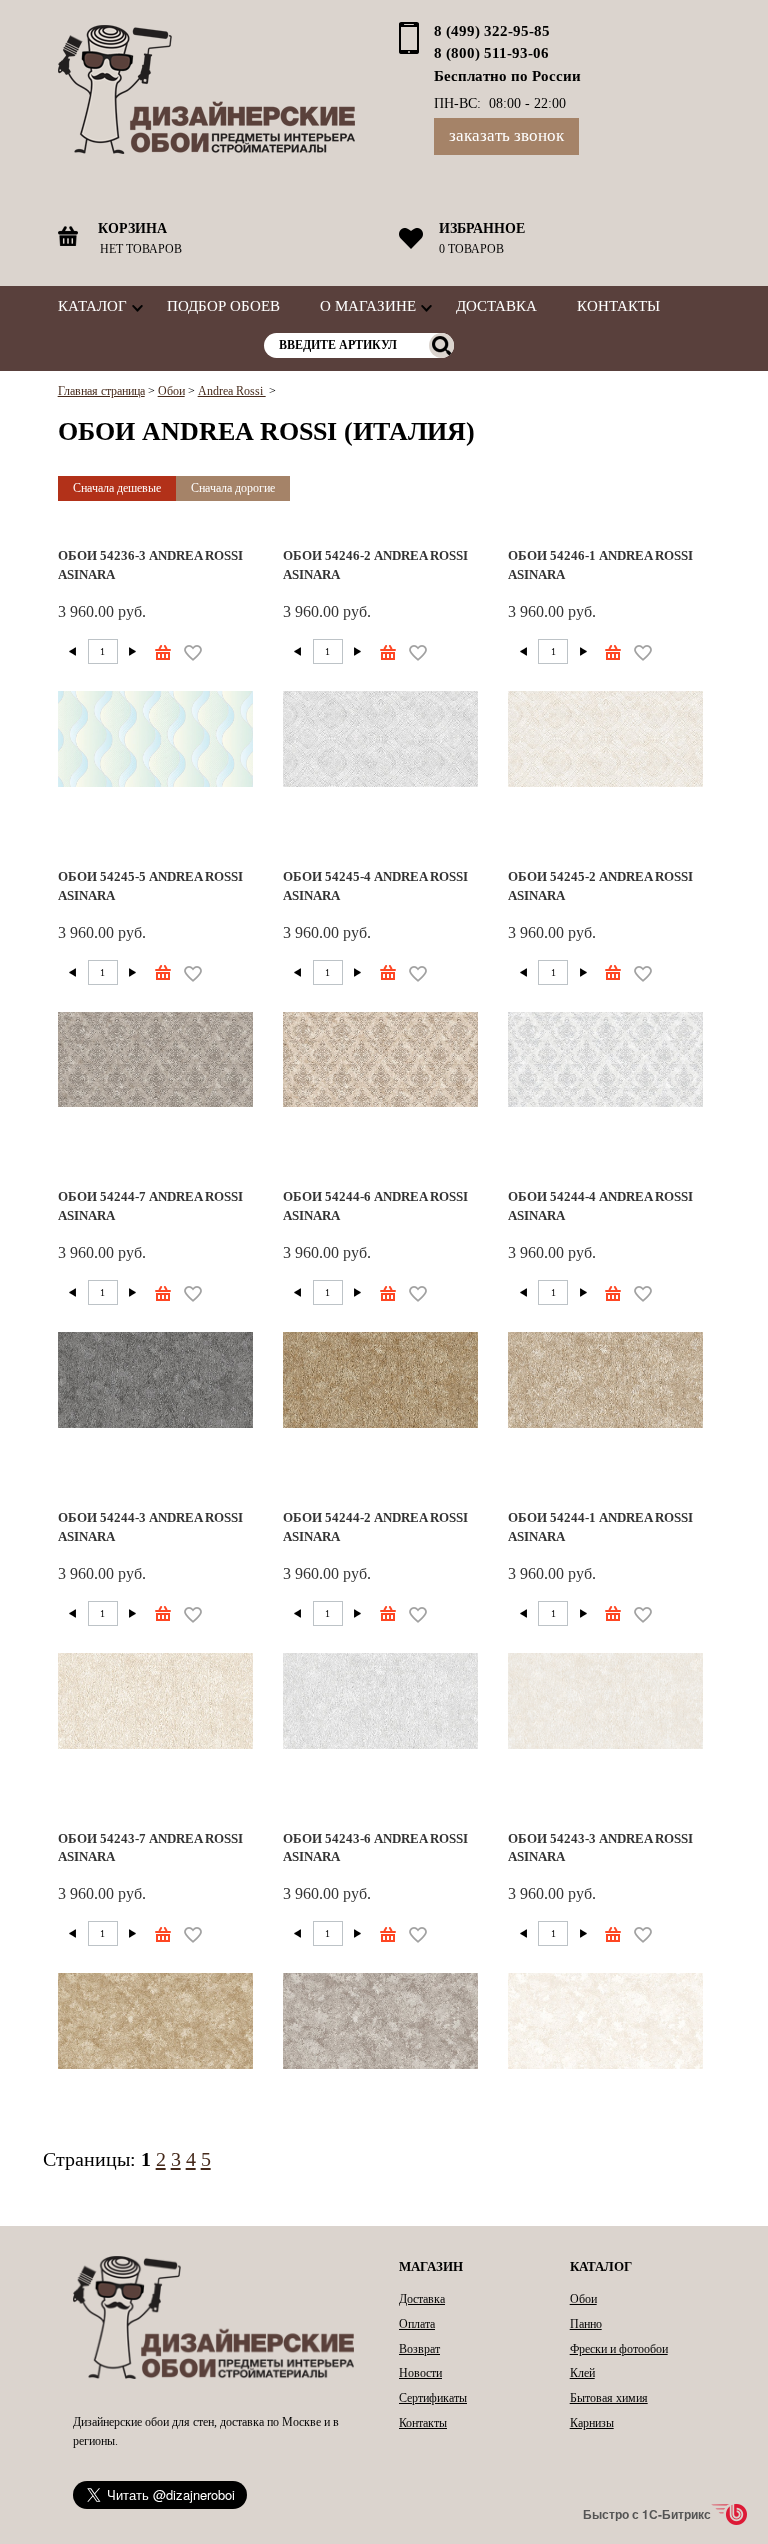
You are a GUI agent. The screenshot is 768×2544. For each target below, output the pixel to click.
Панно (586, 2324)
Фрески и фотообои (619, 2349)
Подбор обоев (223, 305)
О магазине (368, 305)
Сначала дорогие (233, 488)
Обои (583, 2299)
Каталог (92, 305)
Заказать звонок (506, 135)
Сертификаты (433, 2398)
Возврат (419, 2349)
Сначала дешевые (117, 488)
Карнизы (592, 2423)
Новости (420, 2373)
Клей (582, 2373)
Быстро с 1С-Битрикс (647, 2514)
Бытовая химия (609, 2398)
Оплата (417, 2324)
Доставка (496, 305)
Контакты (618, 305)
